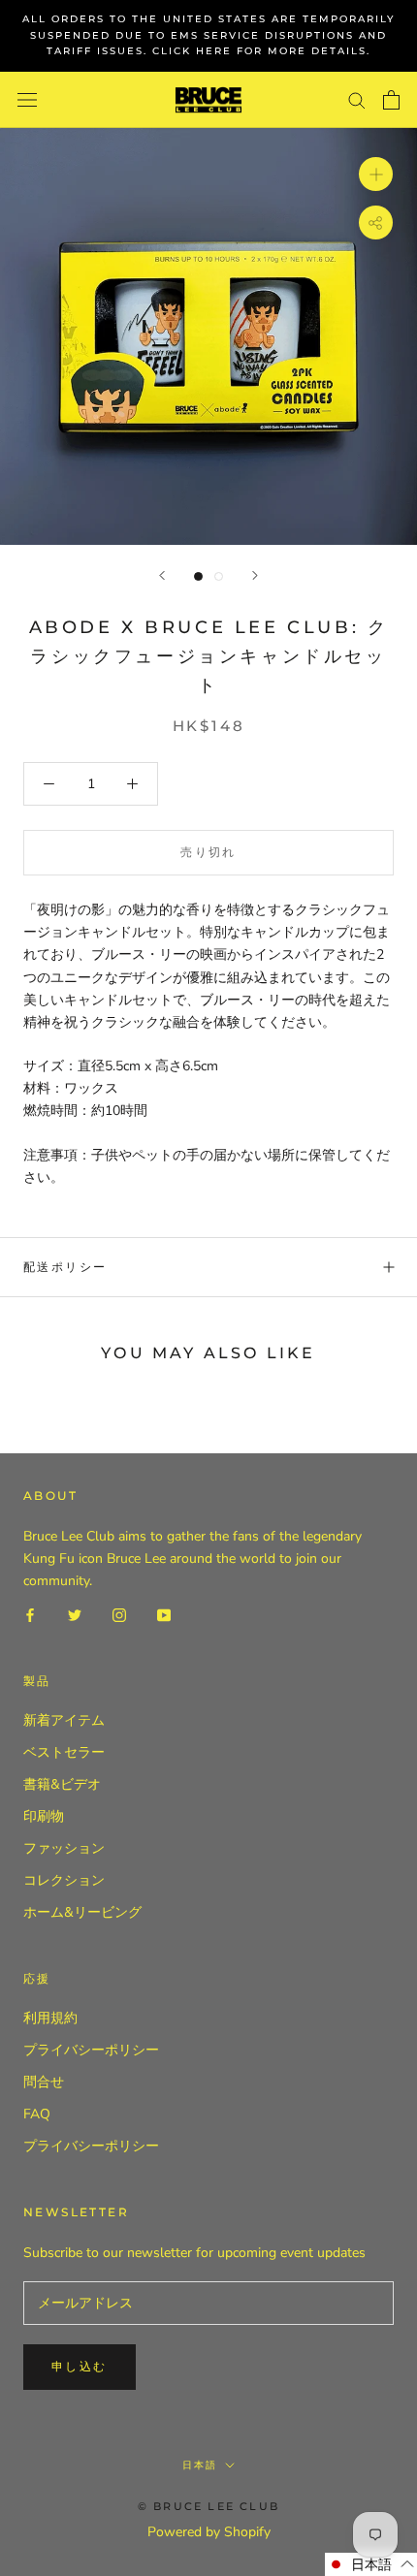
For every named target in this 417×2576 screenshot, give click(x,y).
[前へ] (162, 575)
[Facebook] (30, 1614)
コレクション (64, 1880)
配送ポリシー (65, 1267)
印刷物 (44, 1816)
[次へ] (255, 575)
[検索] (357, 99)
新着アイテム (64, 1720)
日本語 (200, 2465)
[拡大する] (376, 174)
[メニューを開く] (27, 100)
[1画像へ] (198, 576)
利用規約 (50, 2018)
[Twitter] (75, 1614)
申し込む (80, 2366)
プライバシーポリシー (91, 2050)
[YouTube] (164, 1614)
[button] (371, 2564)
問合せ (44, 2082)
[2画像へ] (219, 576)
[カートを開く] (391, 100)
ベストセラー (64, 1752)
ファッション (64, 1848)
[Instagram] (119, 1614)
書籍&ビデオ (62, 1784)
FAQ (37, 2114)
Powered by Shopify (209, 2532)
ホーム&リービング (82, 1912)
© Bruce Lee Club (208, 2506)
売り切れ (208, 852)
